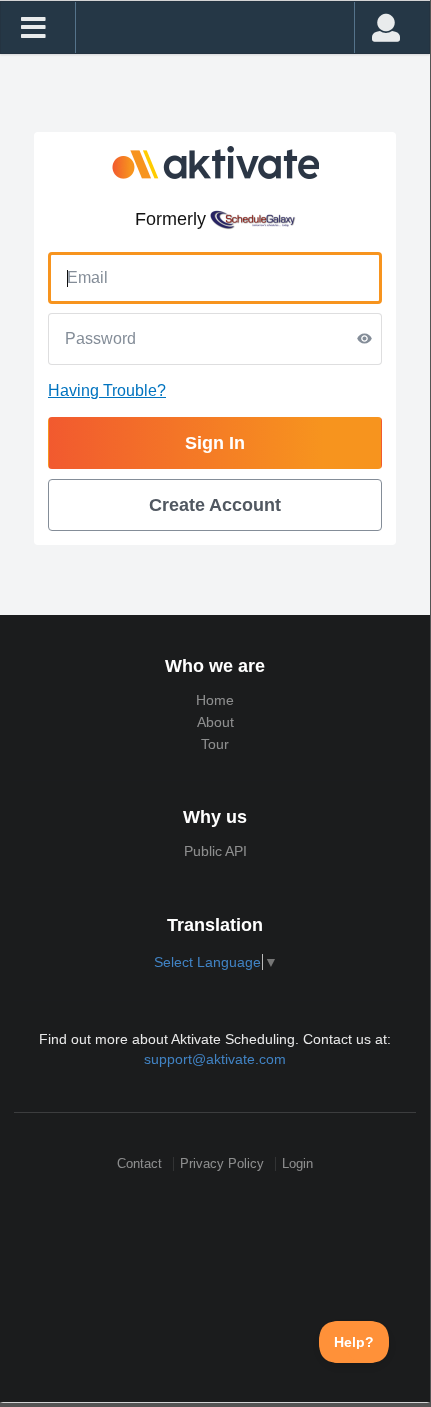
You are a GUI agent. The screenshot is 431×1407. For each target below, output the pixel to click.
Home (215, 700)
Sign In (215, 443)
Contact (139, 1163)
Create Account (215, 505)
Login (297, 1163)
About (215, 722)
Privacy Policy (222, 1163)
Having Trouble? (107, 390)
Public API (215, 851)
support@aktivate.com (215, 1059)
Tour (215, 744)
